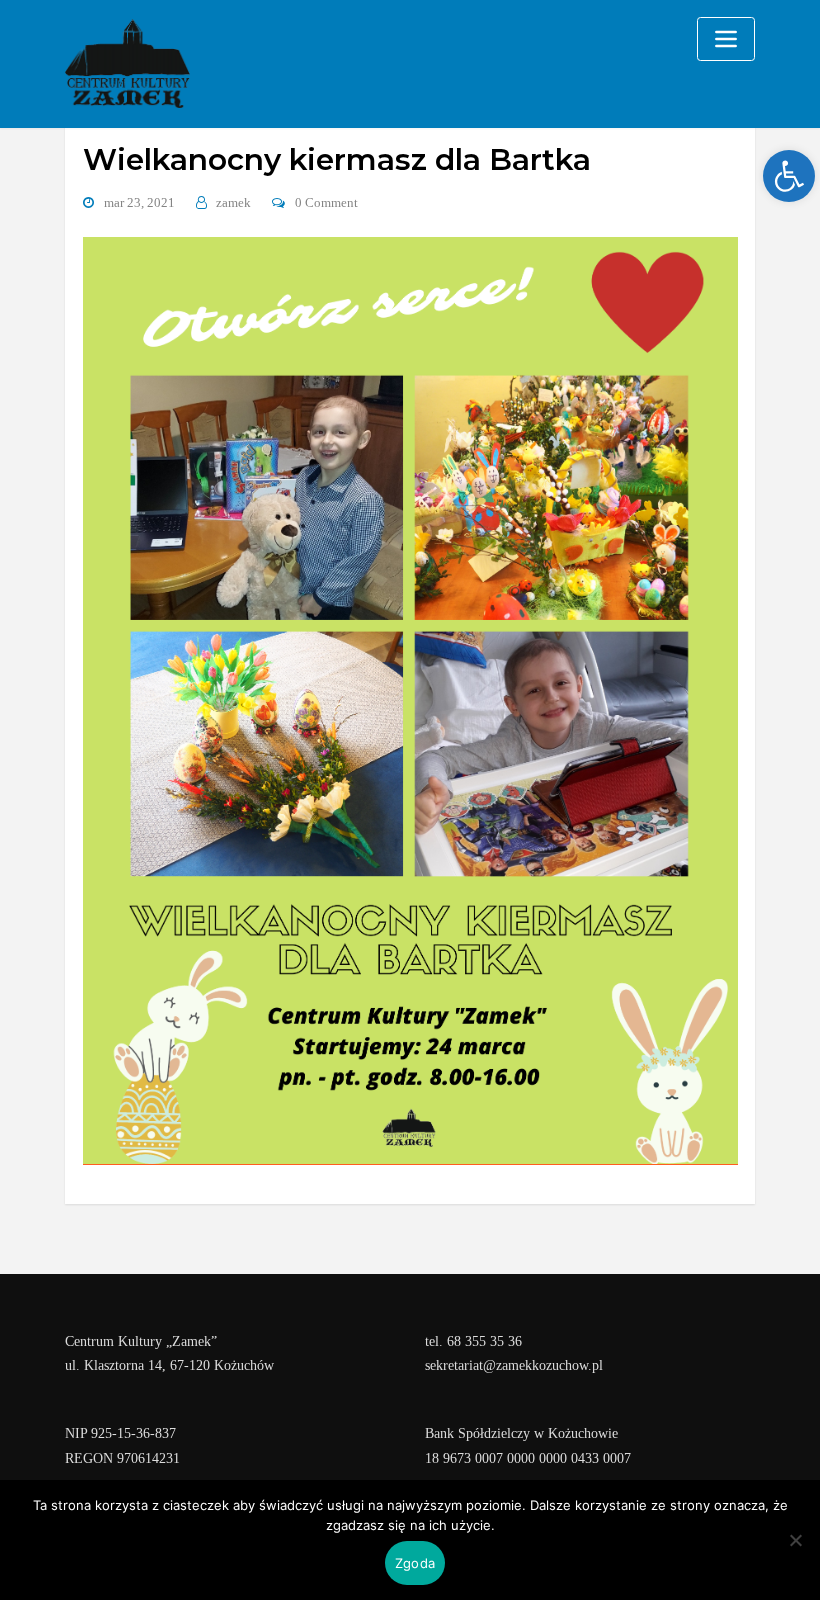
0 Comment (326, 202)
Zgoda (415, 1563)
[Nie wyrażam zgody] (795, 1540)
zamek (233, 202)
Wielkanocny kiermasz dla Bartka (337, 159)
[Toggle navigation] (726, 39)
